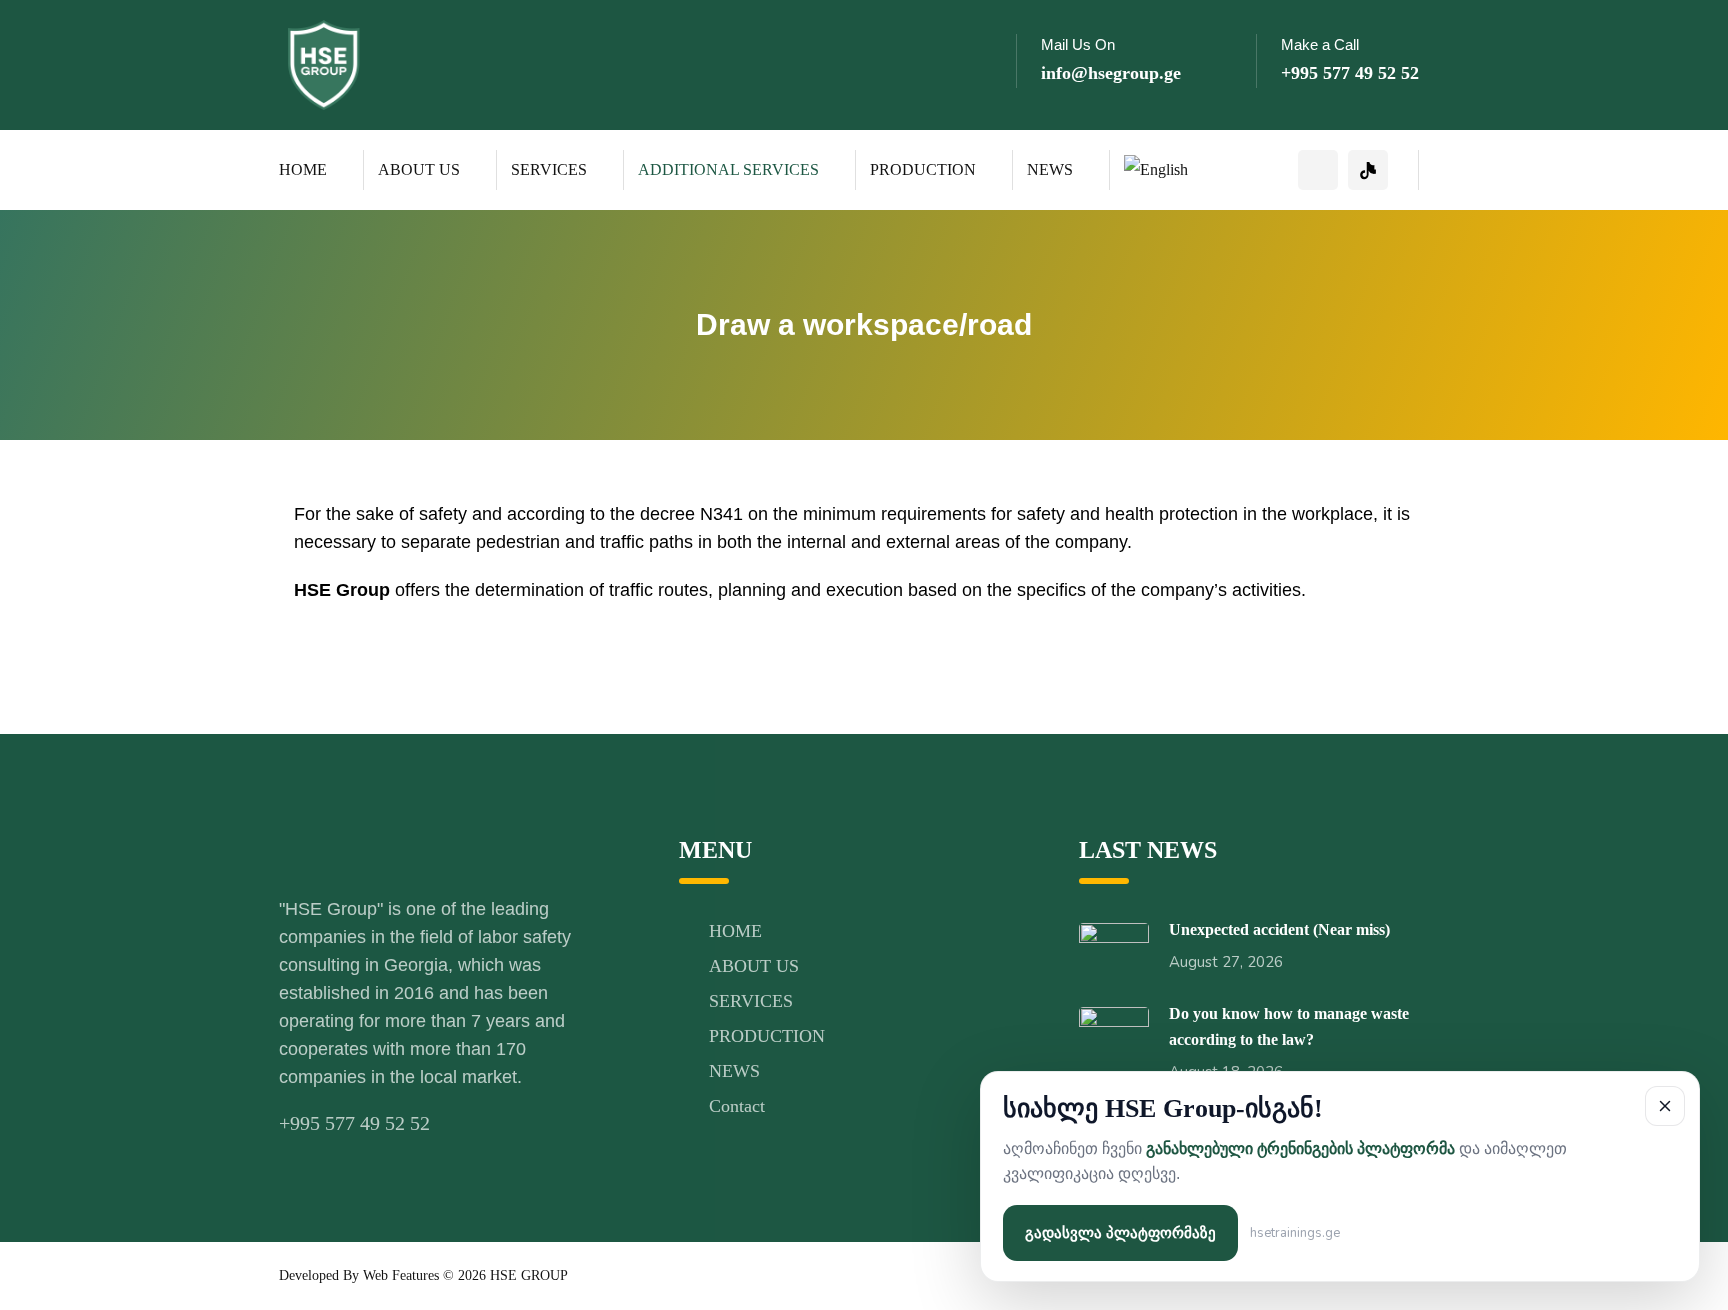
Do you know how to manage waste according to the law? (1289, 1026)
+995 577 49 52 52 (1350, 73)
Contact (737, 1106)
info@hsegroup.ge (1111, 73)
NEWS (1050, 169)
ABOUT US (419, 169)
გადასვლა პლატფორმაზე (1120, 1233)
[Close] (1665, 1106)
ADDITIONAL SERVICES (728, 169)
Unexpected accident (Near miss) (1279, 929)
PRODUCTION (923, 169)
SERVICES (549, 169)
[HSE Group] (324, 63)
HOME (303, 169)
